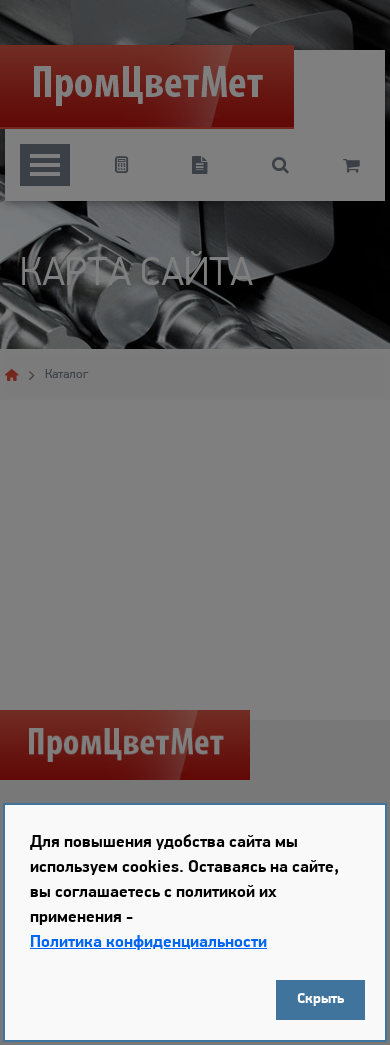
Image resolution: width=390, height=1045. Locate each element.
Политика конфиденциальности (148, 942)
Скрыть (320, 999)
